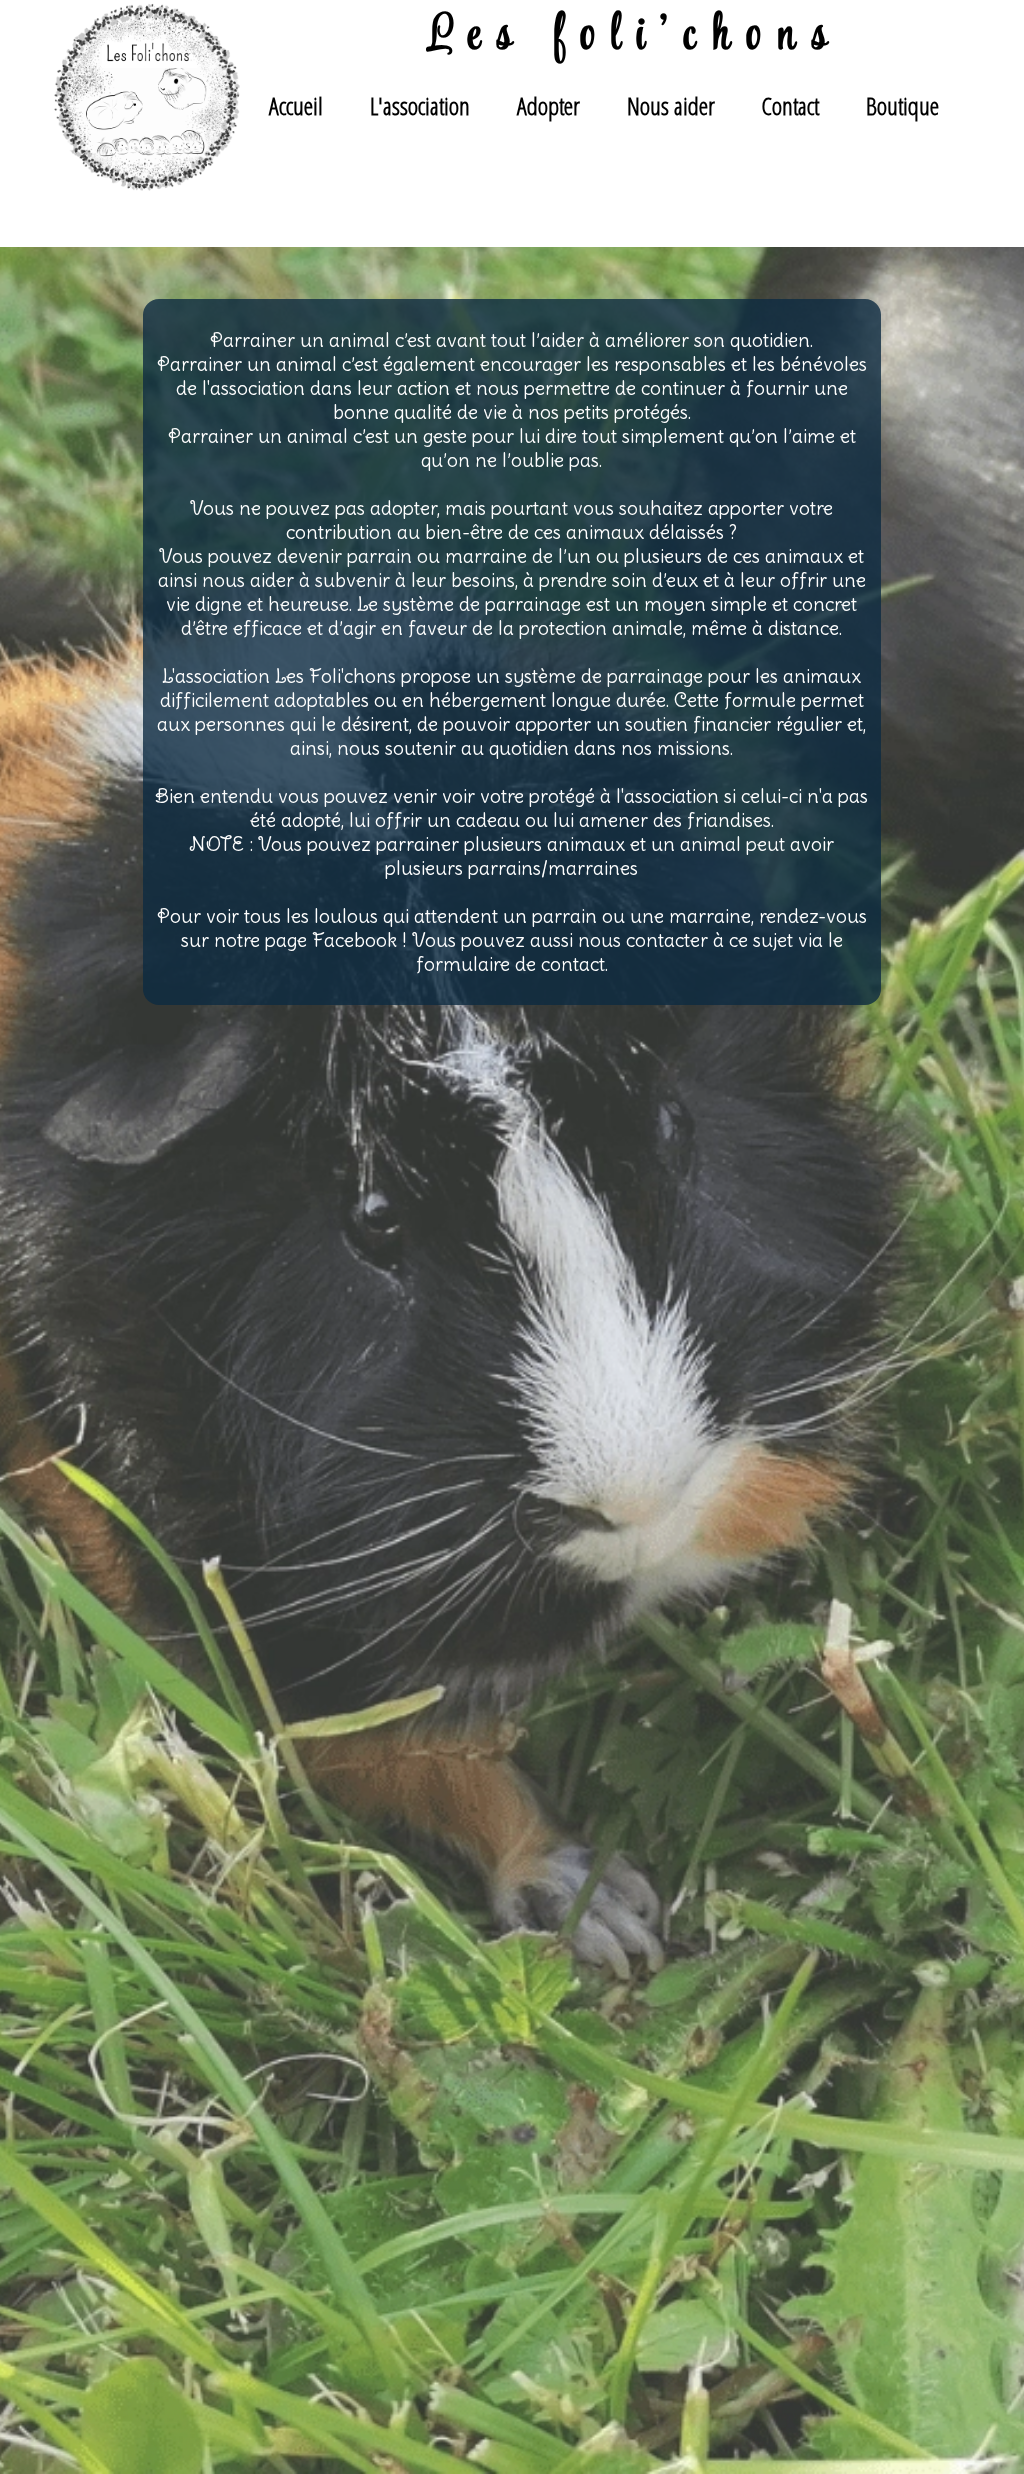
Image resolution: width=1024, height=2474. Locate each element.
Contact (790, 105)
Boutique (902, 105)
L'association (420, 105)
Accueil (296, 105)
